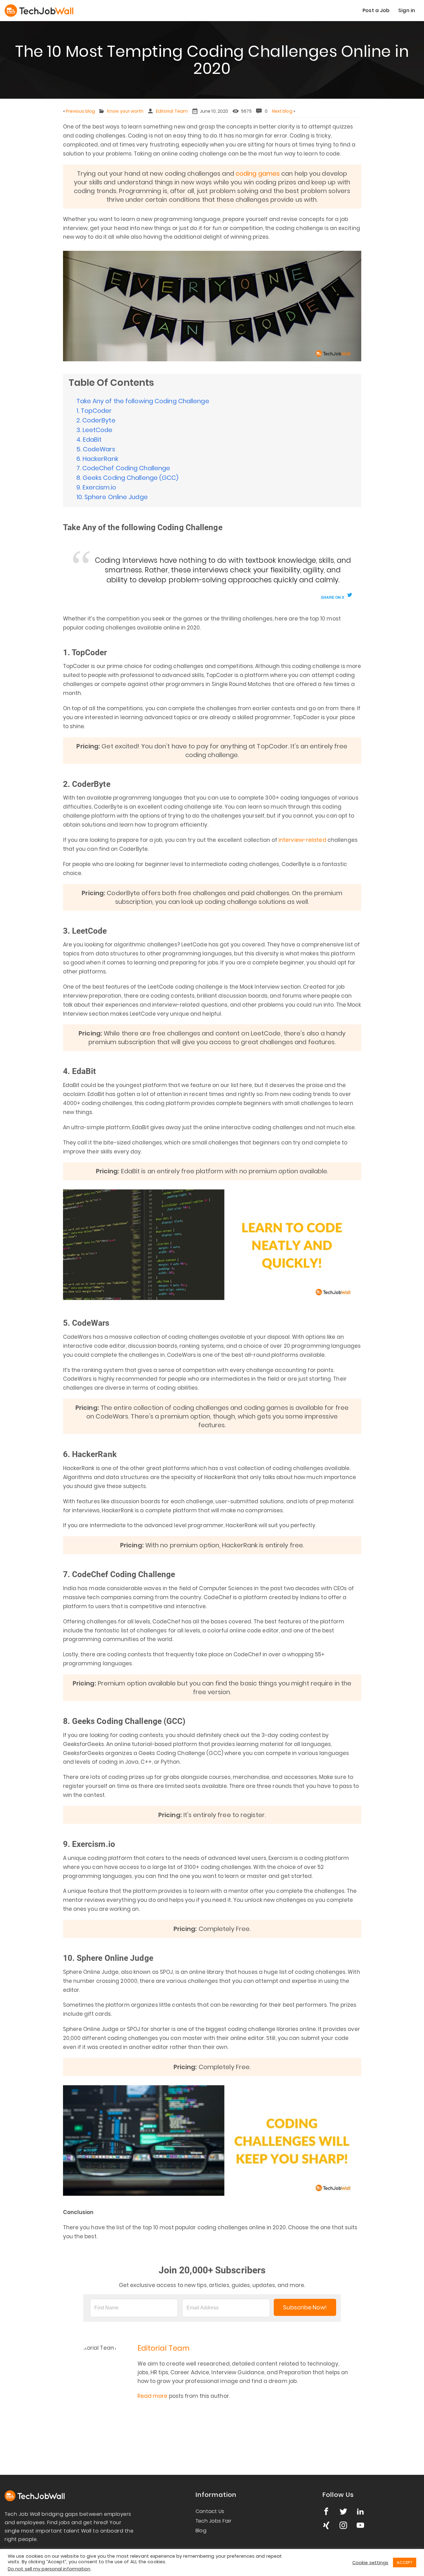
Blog (201, 2531)
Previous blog (80, 111)
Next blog (282, 111)
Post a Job (376, 10)
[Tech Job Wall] (51, 11)
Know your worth (125, 111)
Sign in (407, 10)
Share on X (333, 597)
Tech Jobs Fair (214, 2521)
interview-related (302, 840)
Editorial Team (172, 111)
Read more (153, 2396)
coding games (258, 174)
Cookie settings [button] (370, 2563)
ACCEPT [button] (405, 2562)
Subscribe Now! (305, 2307)
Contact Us (210, 2511)
